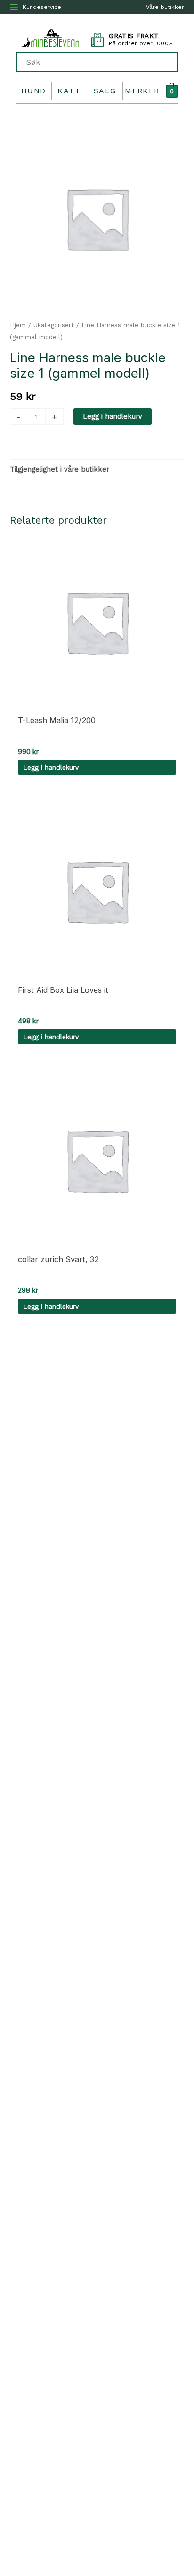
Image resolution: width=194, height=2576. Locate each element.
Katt (69, 91)
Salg (105, 91)
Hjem (18, 325)
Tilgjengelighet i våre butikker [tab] (60, 469)
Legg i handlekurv (113, 416)
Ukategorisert (54, 325)
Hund (34, 91)
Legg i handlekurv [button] (51, 767)
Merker (142, 91)
